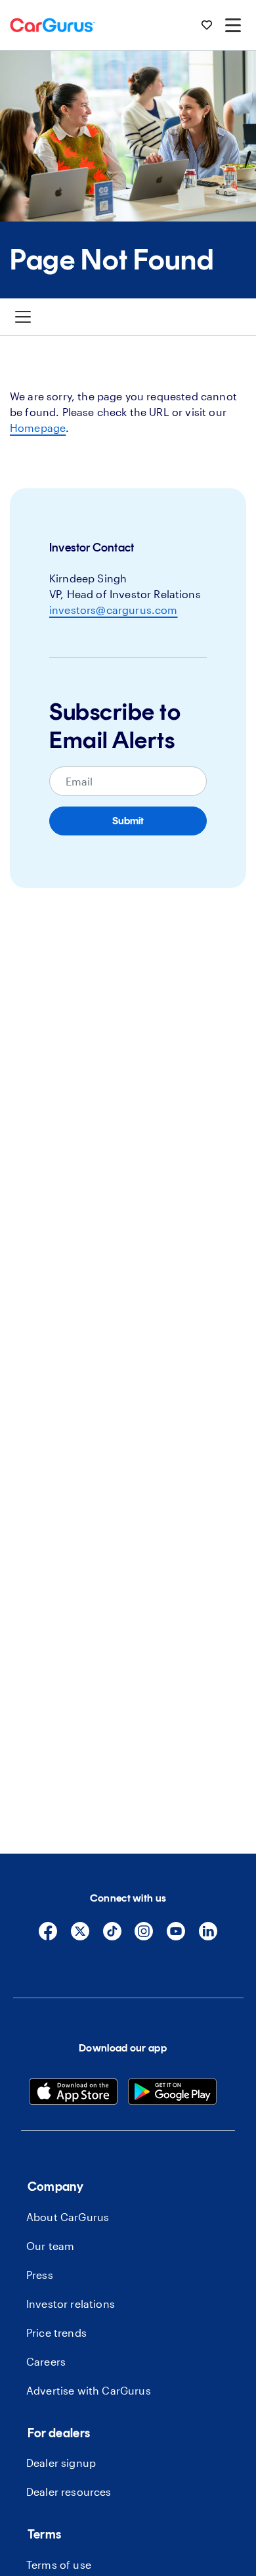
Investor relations (71, 2304)
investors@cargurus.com (114, 610)
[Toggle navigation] (23, 317)
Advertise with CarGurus (89, 2390)
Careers (46, 2361)
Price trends (56, 2332)
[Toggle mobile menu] (233, 25)
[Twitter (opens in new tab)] (80, 1937)
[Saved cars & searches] (207, 25)
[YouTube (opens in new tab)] (176, 1937)
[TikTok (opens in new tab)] (112, 1937)
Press (40, 2275)
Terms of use (59, 2564)
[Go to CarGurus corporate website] (53, 25)
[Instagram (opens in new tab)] (144, 1937)
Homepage (38, 428)
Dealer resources (69, 2492)
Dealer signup (61, 2463)
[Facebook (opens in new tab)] (48, 1937)
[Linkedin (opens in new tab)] (208, 1937)
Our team (50, 2246)
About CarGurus (68, 2217)
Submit (128, 821)
